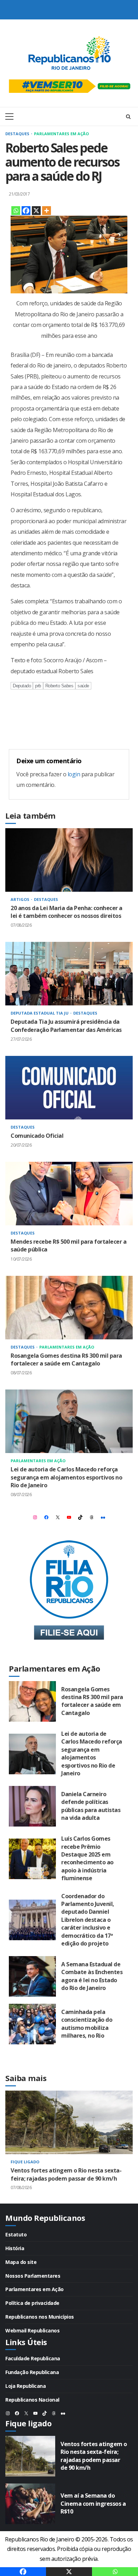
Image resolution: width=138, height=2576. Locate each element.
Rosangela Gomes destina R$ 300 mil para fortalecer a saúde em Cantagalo (69, 1308)
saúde (83, 686)
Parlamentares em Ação (61, 134)
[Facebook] (26, 211)
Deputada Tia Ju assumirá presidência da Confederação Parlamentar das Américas (69, 974)
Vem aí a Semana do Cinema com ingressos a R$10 (30, 2504)
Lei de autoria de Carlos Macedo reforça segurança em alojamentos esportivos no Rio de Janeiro (69, 1421)
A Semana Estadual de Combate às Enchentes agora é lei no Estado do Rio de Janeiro (32, 1976)
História (15, 2248)
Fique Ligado (25, 2162)
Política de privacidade (32, 2303)
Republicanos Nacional (32, 2400)
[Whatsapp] (16, 211)
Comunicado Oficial (69, 1088)
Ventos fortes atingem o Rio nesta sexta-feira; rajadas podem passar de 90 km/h (69, 2122)
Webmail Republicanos (32, 2330)
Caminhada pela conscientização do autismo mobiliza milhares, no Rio (32, 2024)
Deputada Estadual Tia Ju (40, 1013)
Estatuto (16, 2234)
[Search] (128, 116)
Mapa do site (21, 2262)
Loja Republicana (25, 2386)
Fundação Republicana (32, 2372)
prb (38, 686)
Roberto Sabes (59, 686)
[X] (36, 211)
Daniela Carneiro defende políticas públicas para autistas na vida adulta (32, 1806)
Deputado (22, 686)
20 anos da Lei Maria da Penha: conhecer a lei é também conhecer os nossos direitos (69, 860)
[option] (69, 2147)
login (74, 774)
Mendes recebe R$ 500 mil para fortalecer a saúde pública (69, 1194)
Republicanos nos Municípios (40, 2317)
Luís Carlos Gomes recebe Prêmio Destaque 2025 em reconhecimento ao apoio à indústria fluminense (32, 1859)
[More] (47, 211)
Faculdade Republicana (33, 2358)
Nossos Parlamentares (33, 2276)
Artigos (21, 899)
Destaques (18, 134)
